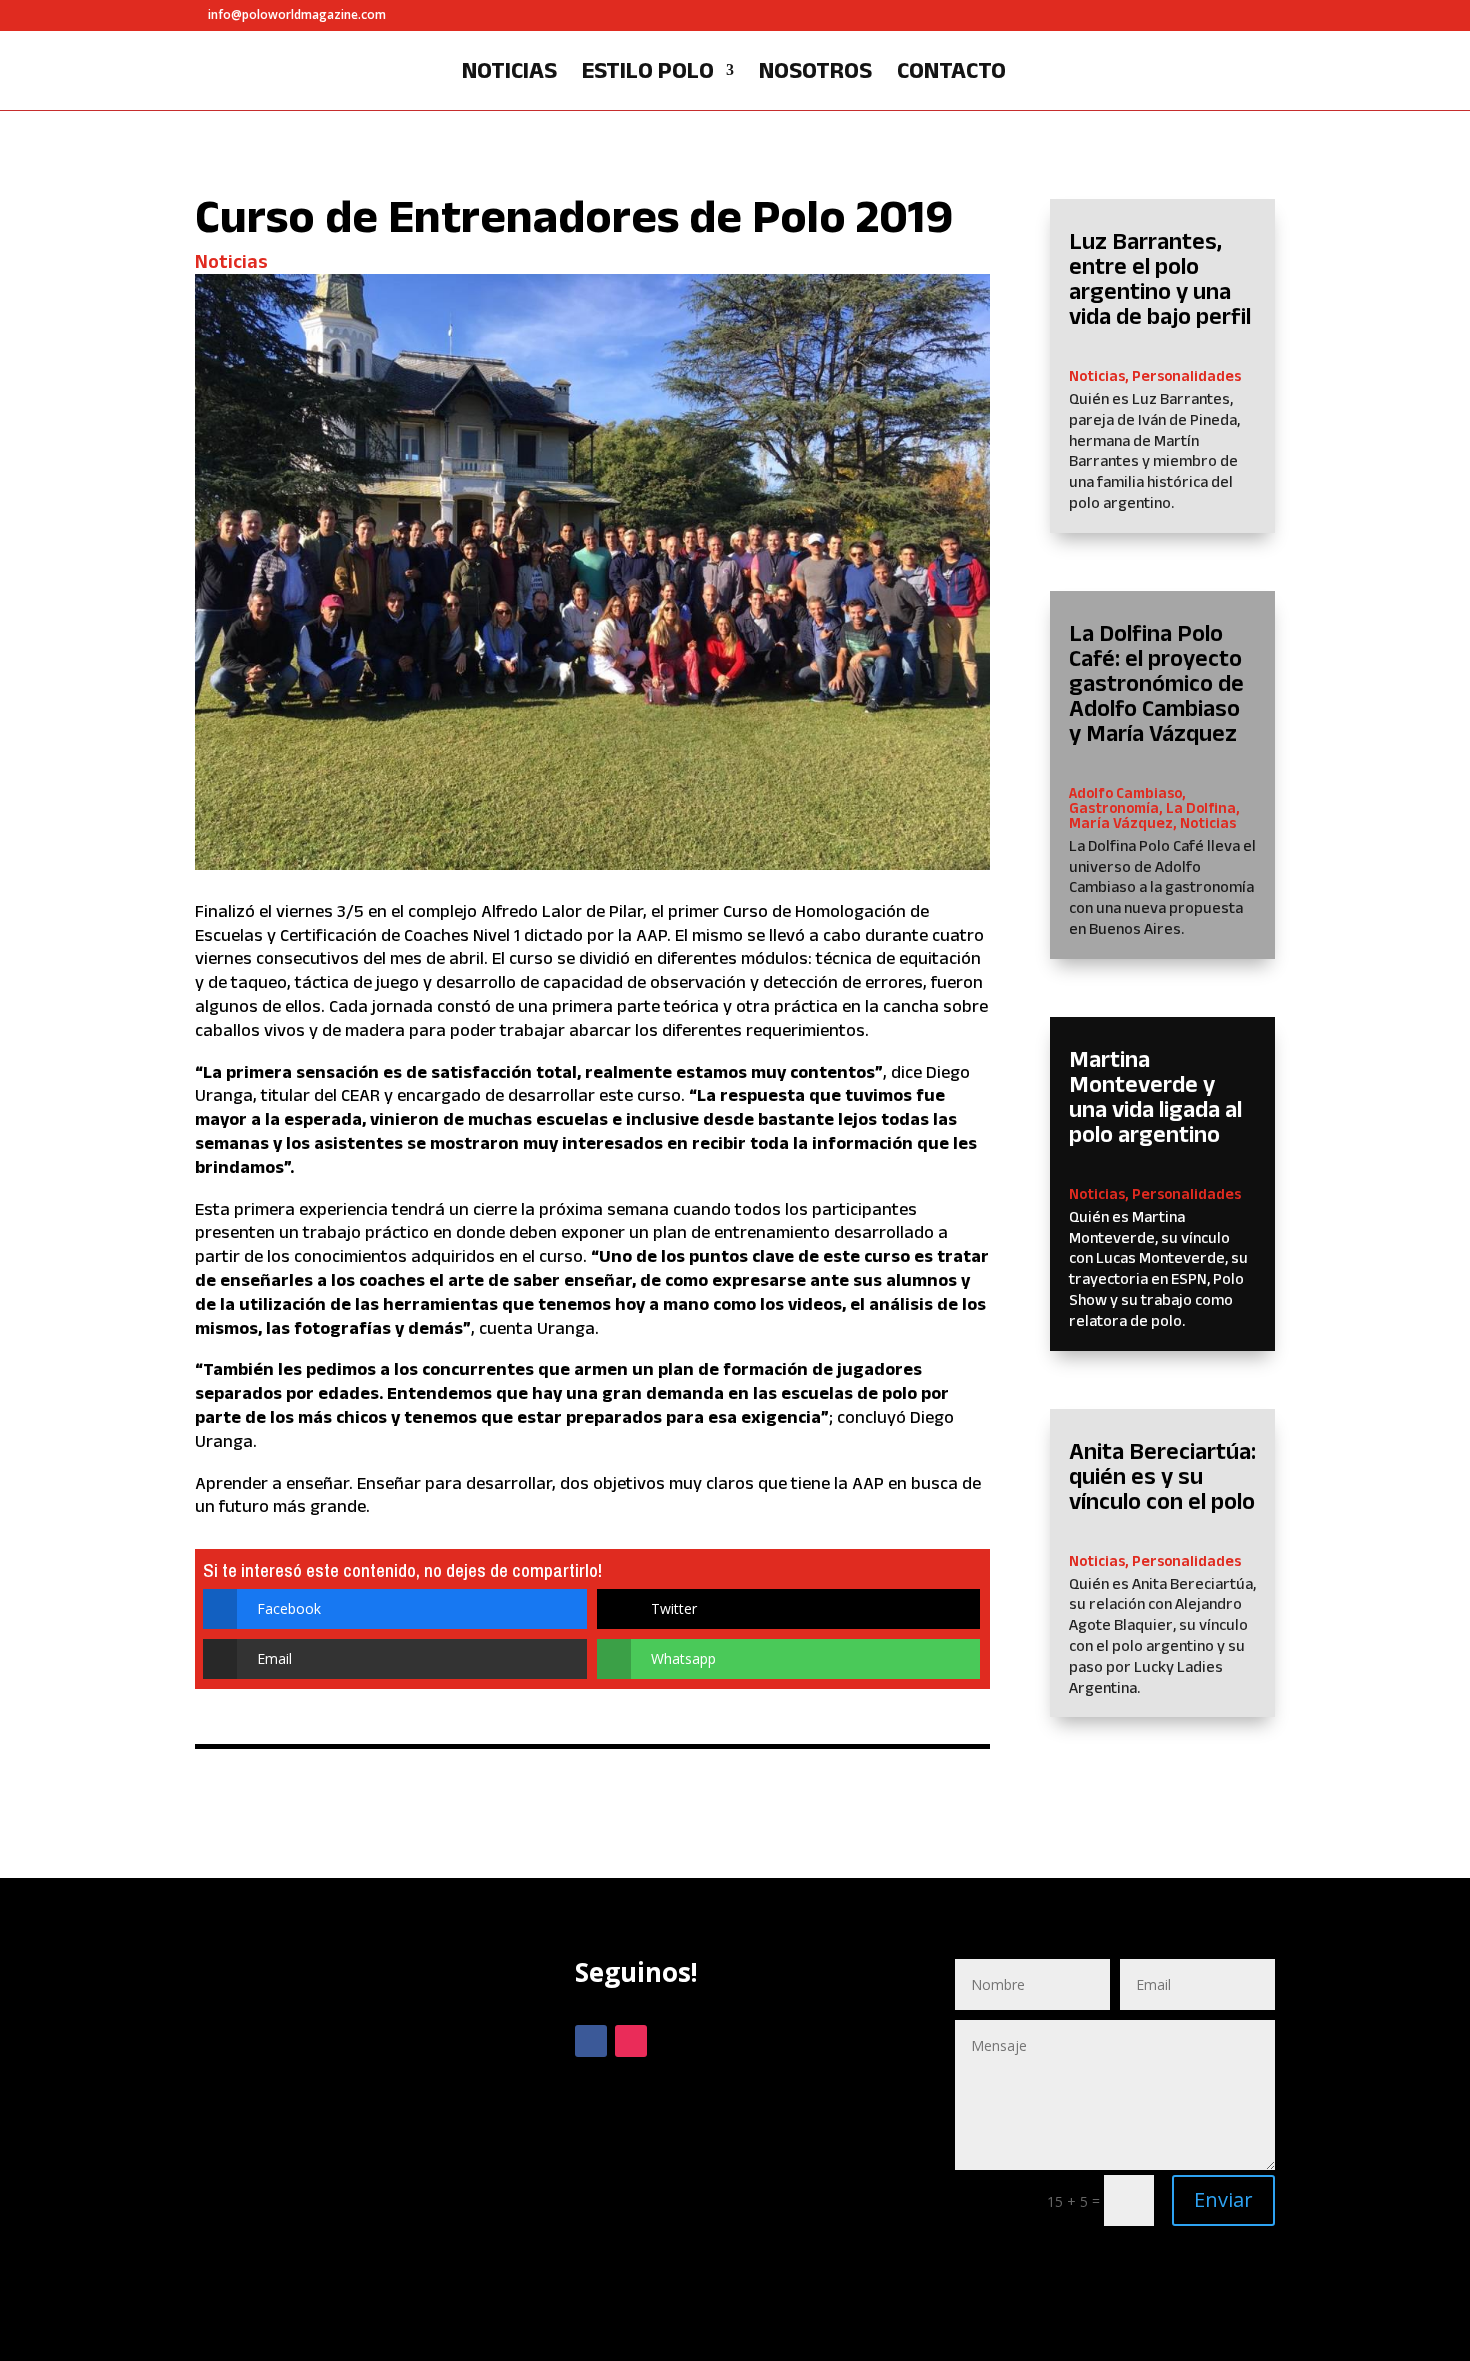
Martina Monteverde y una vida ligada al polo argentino (1155, 1096)
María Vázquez (1121, 822)
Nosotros (815, 73)
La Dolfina (1201, 807)
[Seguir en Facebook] (591, 2041)
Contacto (951, 73)
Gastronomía (1114, 807)
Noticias (509, 73)
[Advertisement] (355, 2131)
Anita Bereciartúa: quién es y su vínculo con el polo (1162, 1475)
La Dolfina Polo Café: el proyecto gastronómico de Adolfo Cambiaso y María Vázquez (1156, 682)
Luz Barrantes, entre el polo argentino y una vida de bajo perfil (1160, 278)
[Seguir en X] (671, 2041)
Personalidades (1186, 375)
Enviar (1223, 2199)
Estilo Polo (648, 73)
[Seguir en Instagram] (631, 2041)
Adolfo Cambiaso (1125, 792)
